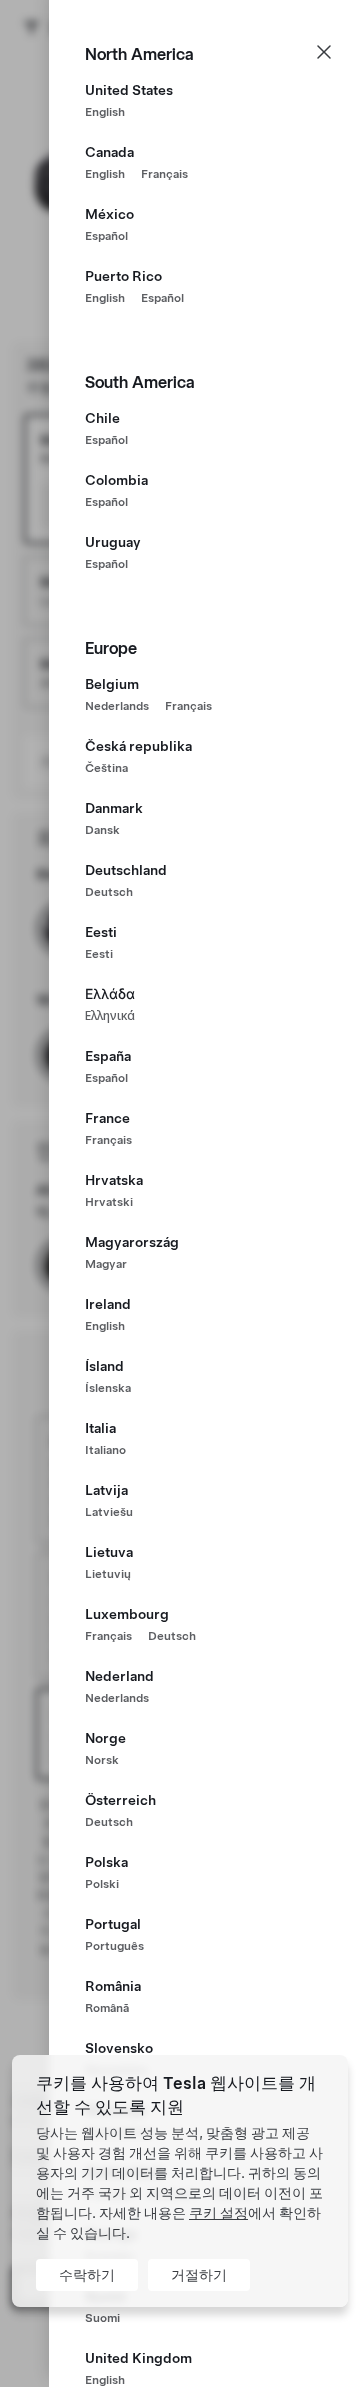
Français (164, 174)
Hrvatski (109, 1202)
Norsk (102, 1760)
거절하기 (199, 2275)
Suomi (102, 2318)
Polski (102, 1884)
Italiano (105, 1450)
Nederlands (117, 706)
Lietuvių (108, 1574)
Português (114, 1946)
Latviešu (109, 1512)
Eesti (99, 954)
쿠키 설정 (218, 2213)
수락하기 (87, 2275)
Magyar (106, 1264)
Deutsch (109, 892)
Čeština (106, 768)
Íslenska (108, 1388)
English (105, 112)
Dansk (102, 830)
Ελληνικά (110, 1016)
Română (107, 2008)
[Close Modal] (324, 52)
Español (106, 236)
